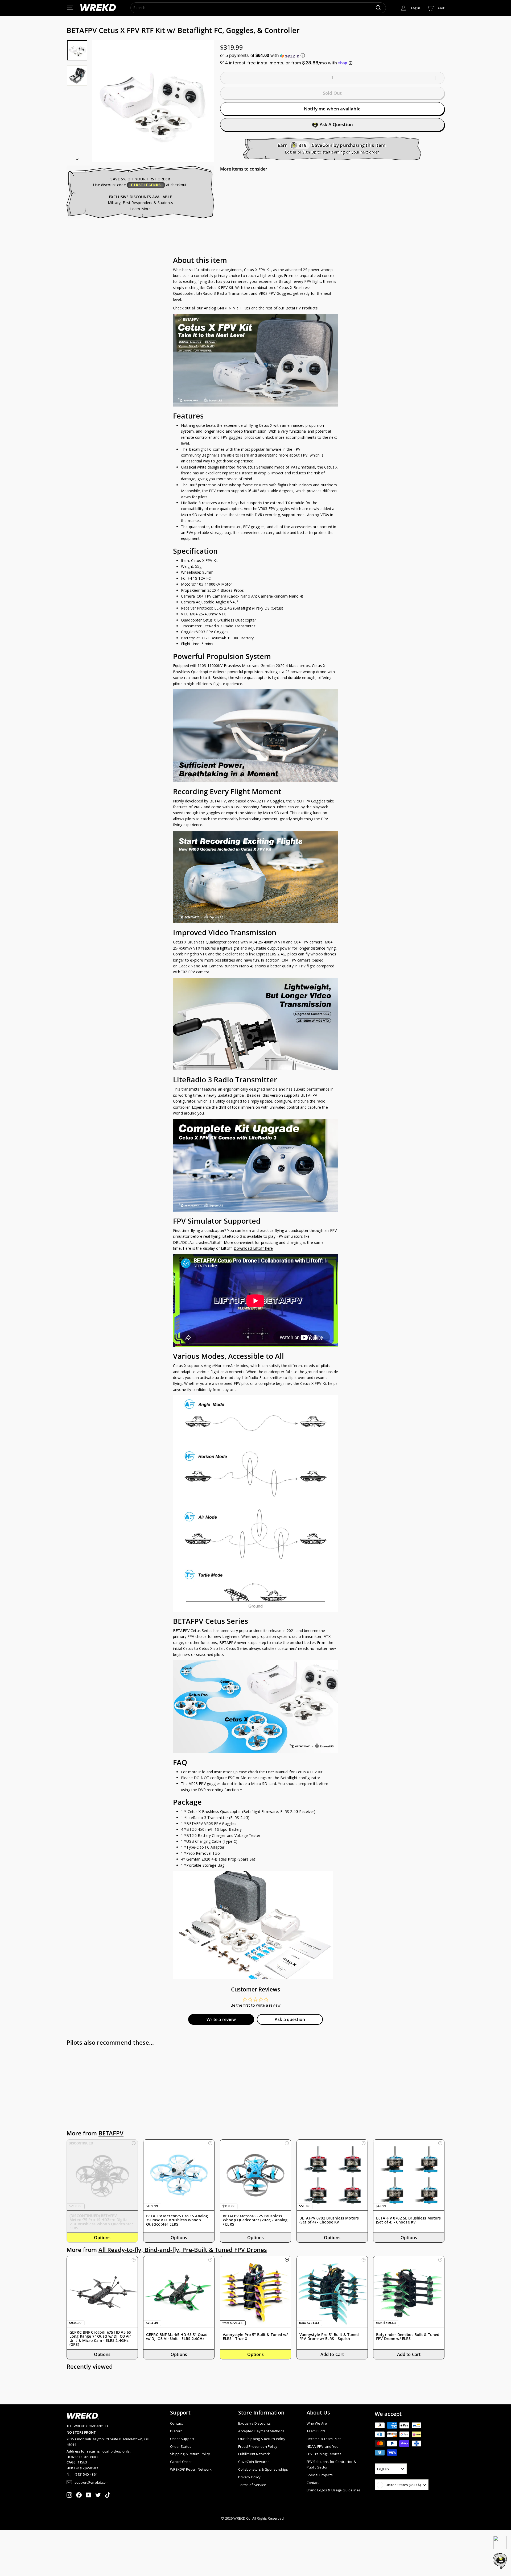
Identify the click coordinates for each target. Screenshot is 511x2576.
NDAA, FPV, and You (323, 2446)
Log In (291, 152)
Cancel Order (181, 2462)
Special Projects (320, 2475)
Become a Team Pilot (324, 2439)
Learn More (140, 209)
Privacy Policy (249, 2477)
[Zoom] (153, 101)
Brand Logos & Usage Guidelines (334, 2490)
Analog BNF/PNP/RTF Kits (227, 308)
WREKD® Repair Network (191, 2469)
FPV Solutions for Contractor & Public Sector (331, 2464)
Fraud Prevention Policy (258, 2446)
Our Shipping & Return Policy (262, 2439)
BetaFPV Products (302, 308)
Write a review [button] (221, 2019)
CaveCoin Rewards (254, 2462)
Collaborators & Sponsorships (263, 2469)
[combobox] (258, 8)
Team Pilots (316, 2431)
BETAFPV (111, 2133)
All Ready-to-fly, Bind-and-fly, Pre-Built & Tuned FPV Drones (183, 2250)
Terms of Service (252, 2485)
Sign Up (309, 152)
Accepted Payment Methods (261, 2431)
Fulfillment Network (254, 2454)
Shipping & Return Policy (190, 2454)
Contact (176, 2423)
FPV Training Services (324, 2454)
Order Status (181, 2446)
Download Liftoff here (253, 1248)
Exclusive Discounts (254, 2423)
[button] (332, 55)
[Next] (77, 158)
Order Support (182, 2439)
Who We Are (317, 2423)
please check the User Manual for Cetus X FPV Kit (279, 1772)
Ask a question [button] (290, 2019)
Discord (176, 2431)
